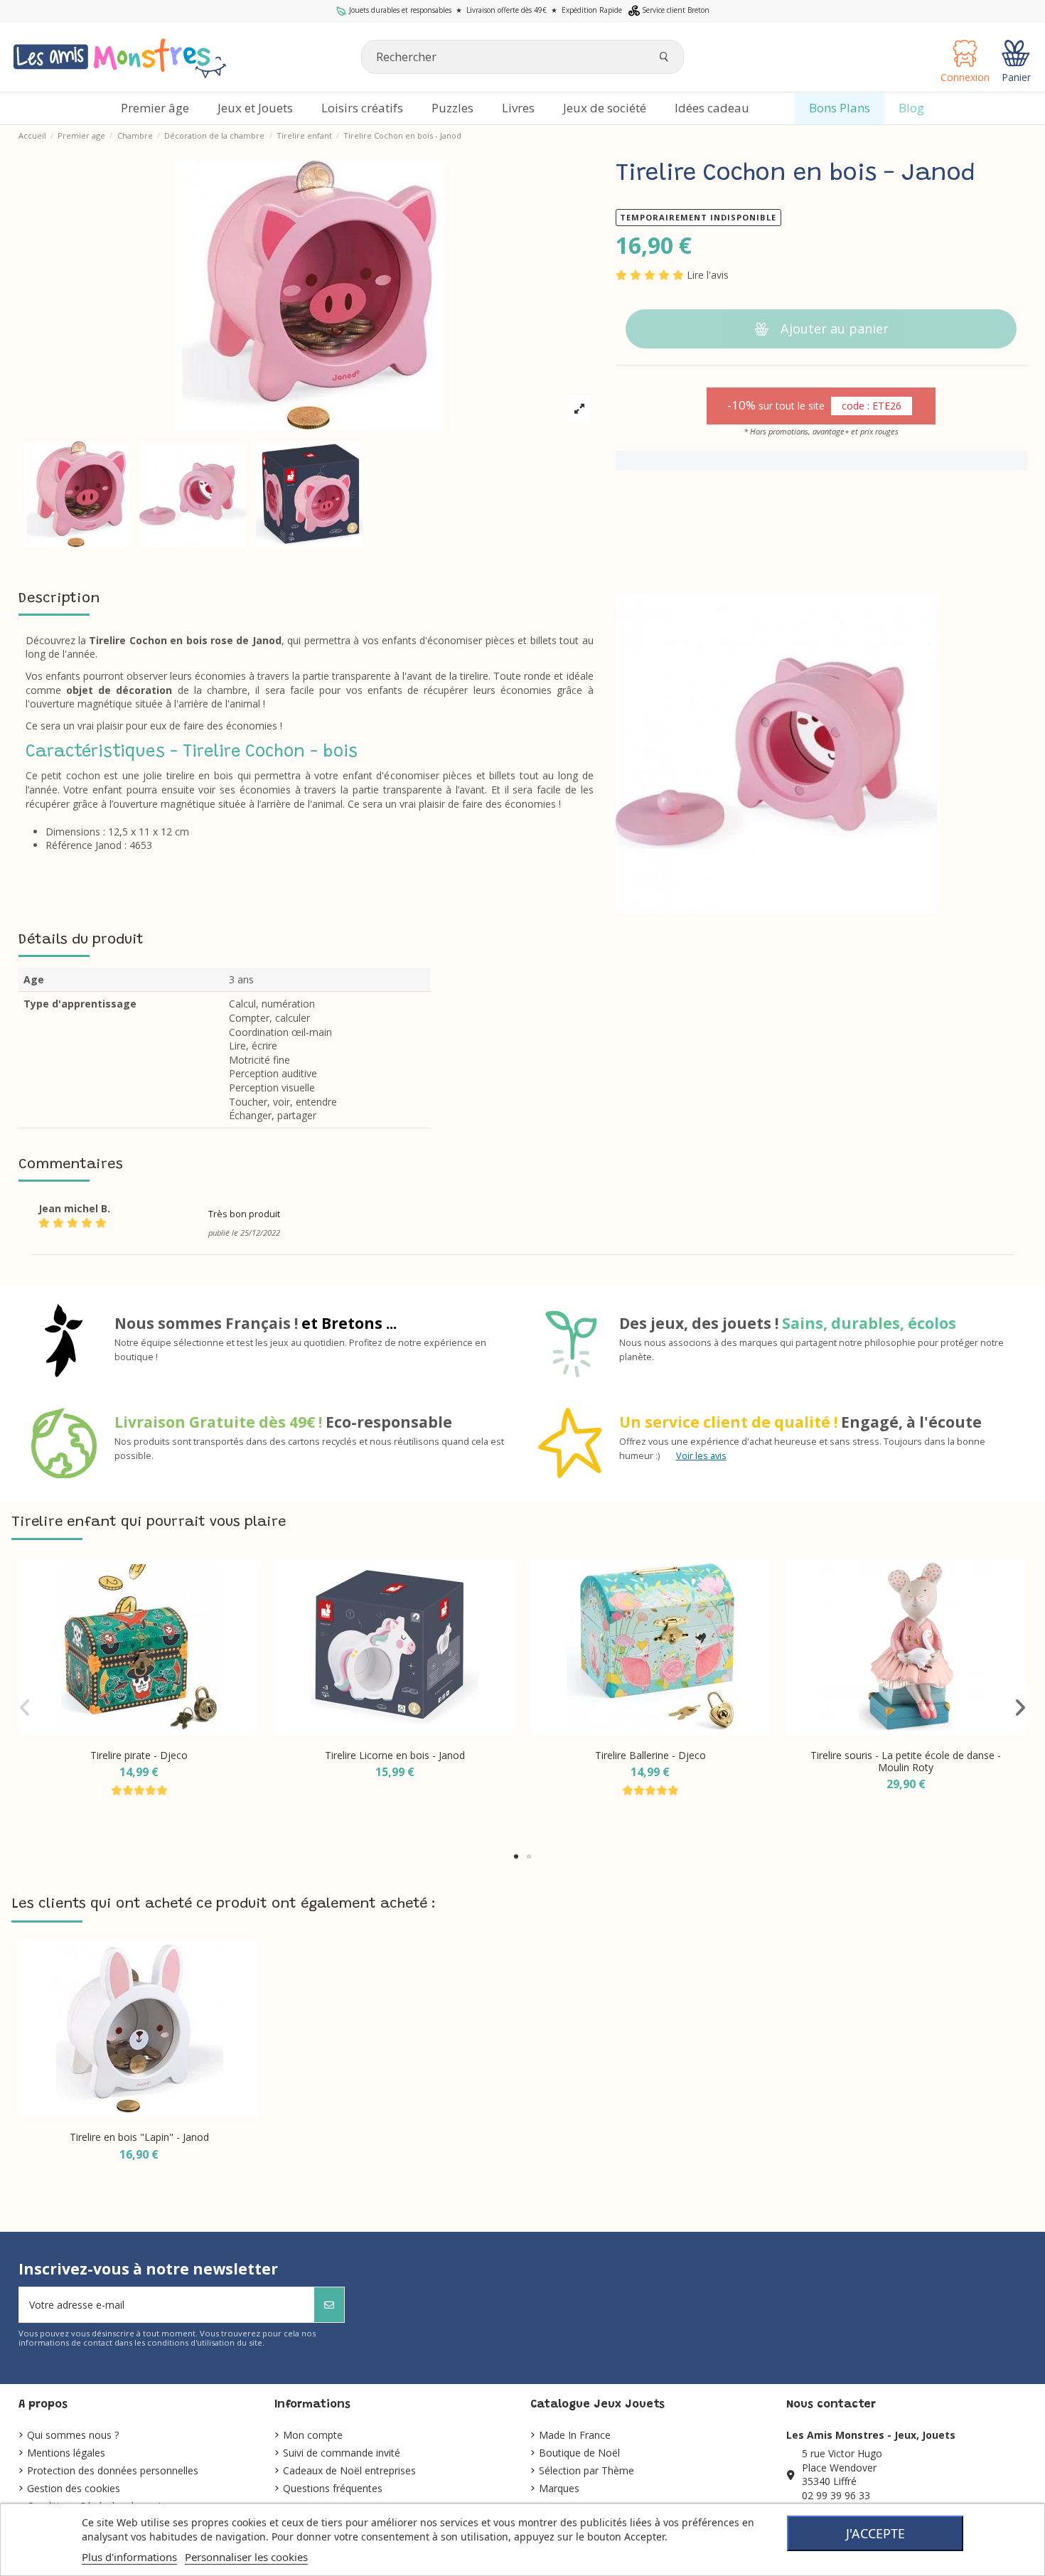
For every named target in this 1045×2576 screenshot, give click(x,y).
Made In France (575, 2435)
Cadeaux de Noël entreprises (349, 2470)
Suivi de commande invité (342, 2453)
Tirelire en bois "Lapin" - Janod (139, 2137)
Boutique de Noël (579, 2453)
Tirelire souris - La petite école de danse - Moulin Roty (906, 1761)
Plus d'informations (129, 2557)
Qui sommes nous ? (73, 2435)
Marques (559, 2488)
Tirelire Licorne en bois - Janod (395, 1755)
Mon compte (313, 2435)
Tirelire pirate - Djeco (139, 1755)
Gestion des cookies (74, 2488)
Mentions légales (66, 2453)
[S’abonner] (329, 2305)
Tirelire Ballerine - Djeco (650, 1755)
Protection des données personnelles (113, 2470)
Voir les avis (701, 1456)
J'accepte (875, 2533)
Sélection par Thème (586, 2470)
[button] (516, 1856)
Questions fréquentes (333, 2488)
